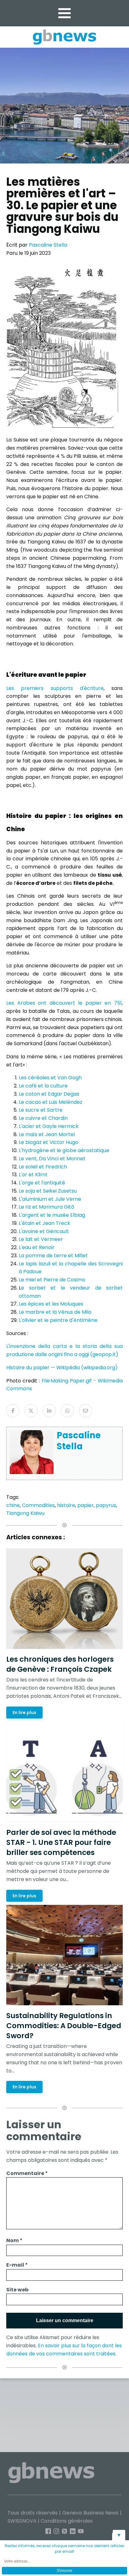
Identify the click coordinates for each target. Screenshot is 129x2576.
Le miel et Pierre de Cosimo (52, 1280)
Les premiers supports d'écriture (55, 688)
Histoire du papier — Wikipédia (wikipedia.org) (62, 1368)
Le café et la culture (43, 1086)
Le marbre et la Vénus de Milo (55, 1312)
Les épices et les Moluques (51, 1304)
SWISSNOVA (22, 2521)
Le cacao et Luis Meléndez (51, 1102)
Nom (14, 2240)
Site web (17, 2290)
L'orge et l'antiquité (42, 1183)
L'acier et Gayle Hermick (49, 1126)
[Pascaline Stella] (32, 1472)
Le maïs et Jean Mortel (47, 1134)
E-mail (17, 2265)
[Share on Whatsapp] (67, 1411)
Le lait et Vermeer (41, 1239)
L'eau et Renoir (37, 1247)
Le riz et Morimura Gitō (46, 1207)
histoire (66, 1505)
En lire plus (24, 1712)
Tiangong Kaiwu (25, 1513)
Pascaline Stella (48, 245)
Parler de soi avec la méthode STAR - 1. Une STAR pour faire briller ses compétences (61, 1842)
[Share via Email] (85, 1411)
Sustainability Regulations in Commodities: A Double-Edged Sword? (64, 2026)
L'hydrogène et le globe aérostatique (64, 1150)
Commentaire (27, 2173)
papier (85, 1505)
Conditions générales (67, 2521)
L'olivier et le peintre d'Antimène (58, 1320)
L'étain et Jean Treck (44, 1223)
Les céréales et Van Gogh (50, 1078)
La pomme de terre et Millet (54, 1256)
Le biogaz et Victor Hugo (49, 1142)
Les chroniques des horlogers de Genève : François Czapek (60, 1664)
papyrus (106, 1505)
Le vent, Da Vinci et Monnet (52, 1159)
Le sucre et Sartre (41, 1110)
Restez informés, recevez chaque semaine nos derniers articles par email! (64, 2549)
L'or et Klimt (33, 1175)
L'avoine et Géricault (44, 1231)
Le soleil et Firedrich (43, 1167)
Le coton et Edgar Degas (49, 1094)
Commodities (38, 1505)
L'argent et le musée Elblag (52, 1215)
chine (13, 1505)
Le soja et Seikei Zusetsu (48, 1191)
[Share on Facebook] (13, 1411)
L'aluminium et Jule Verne (50, 1199)
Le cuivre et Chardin (43, 1118)
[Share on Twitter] (31, 1411)
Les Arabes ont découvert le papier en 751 (64, 1003)
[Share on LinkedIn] (49, 1411)
